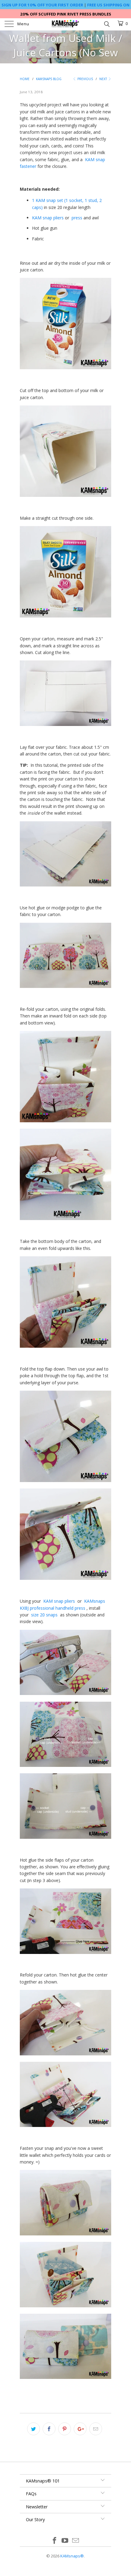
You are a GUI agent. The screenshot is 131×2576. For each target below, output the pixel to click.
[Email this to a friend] (96, 2429)
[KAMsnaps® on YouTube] (65, 2541)
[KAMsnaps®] (66, 24)
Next (104, 79)
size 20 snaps (44, 1615)
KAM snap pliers (48, 218)
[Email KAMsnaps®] (76, 2541)
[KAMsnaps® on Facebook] (55, 2541)
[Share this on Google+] (80, 2429)
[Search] (106, 23)
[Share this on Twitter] (34, 2429)
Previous (85, 79)
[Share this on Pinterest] (65, 2429)
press (77, 218)
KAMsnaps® (72, 2556)
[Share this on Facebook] (49, 2429)
